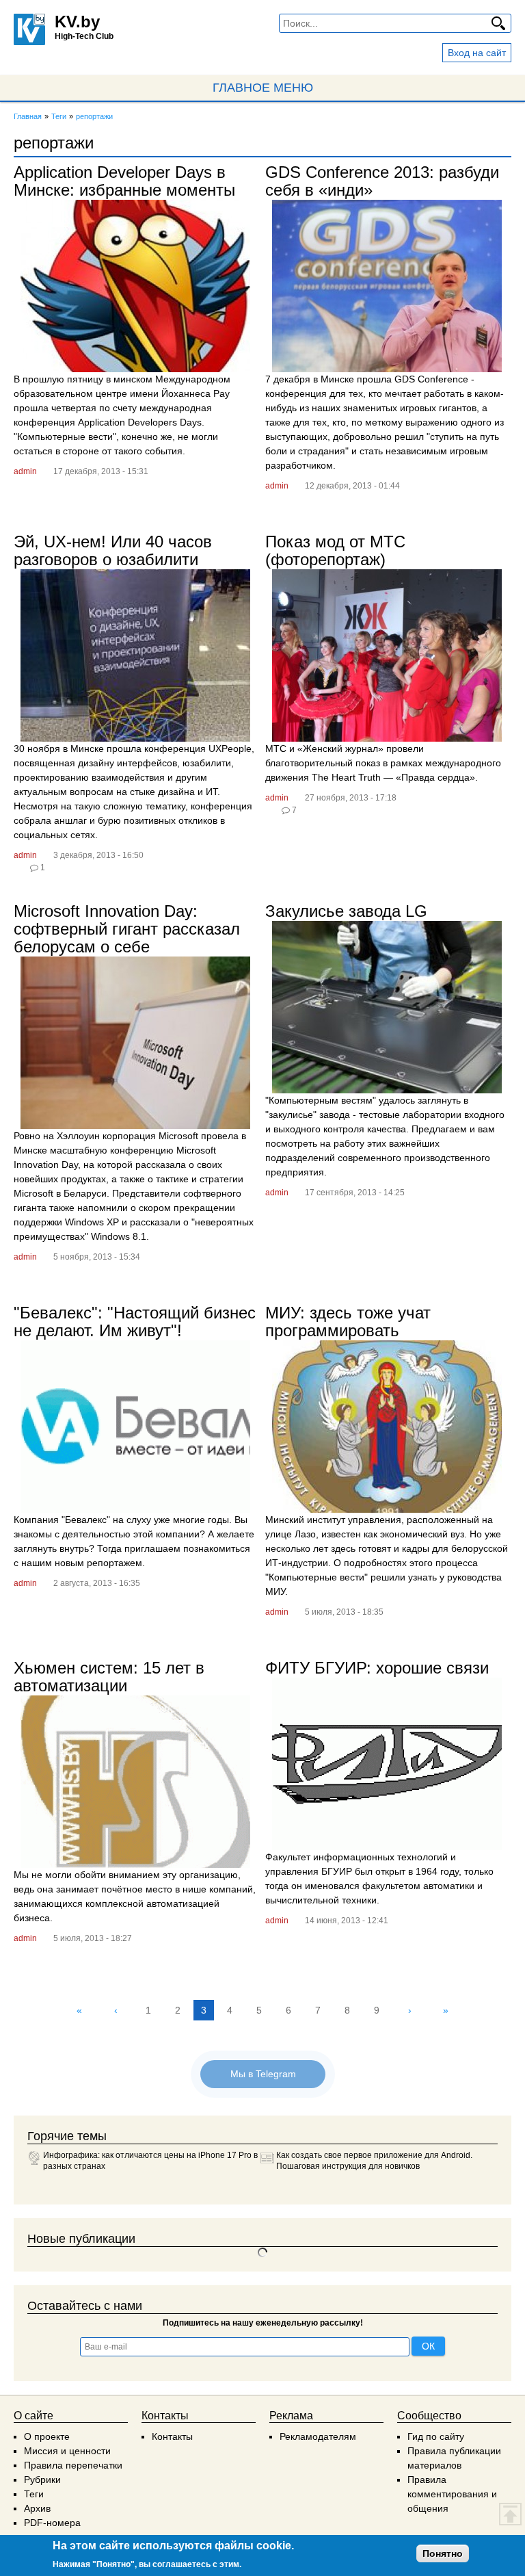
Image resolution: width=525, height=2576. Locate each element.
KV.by (77, 22)
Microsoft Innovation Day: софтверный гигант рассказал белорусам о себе (127, 929)
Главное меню (263, 88)
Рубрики (42, 2480)
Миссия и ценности (67, 2451)
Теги (34, 2494)
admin (25, 471)
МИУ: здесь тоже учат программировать (348, 1322)
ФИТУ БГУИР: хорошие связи (377, 1668)
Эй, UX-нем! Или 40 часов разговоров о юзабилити (113, 550)
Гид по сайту (436, 2436)
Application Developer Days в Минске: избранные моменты (124, 181)
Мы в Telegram (263, 2074)
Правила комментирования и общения (452, 2494)
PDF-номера (52, 2523)
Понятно (443, 2553)
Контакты (172, 2436)
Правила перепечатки (73, 2465)
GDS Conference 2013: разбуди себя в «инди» (382, 181)
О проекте (47, 2436)
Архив (37, 2508)
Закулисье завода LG (346, 911)
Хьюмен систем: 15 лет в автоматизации (109, 1677)
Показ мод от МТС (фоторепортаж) (335, 550)
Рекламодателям (318, 2436)
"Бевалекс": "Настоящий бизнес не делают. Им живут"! (135, 1322)
